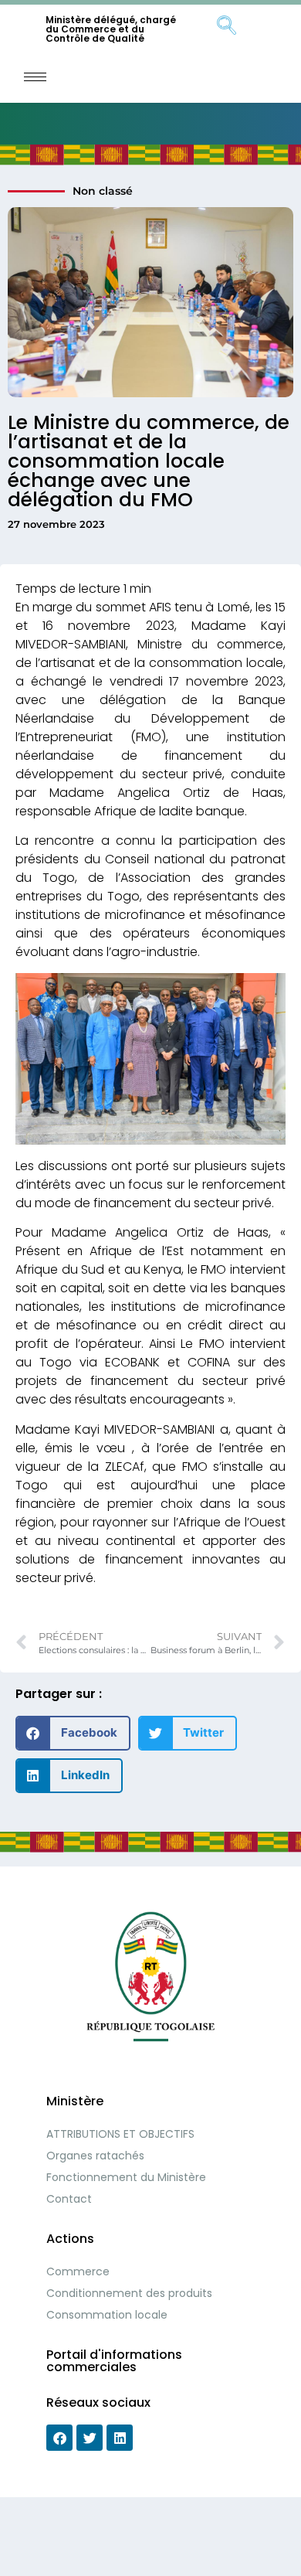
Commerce (78, 2271)
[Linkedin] (120, 2438)
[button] (73, 1733)
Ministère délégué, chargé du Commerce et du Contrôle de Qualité (111, 29)
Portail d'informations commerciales (114, 2361)
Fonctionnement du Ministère (126, 2177)
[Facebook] (59, 2438)
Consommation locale (107, 2315)
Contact (69, 2199)
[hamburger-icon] (35, 77)
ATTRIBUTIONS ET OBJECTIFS (120, 2134)
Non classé (103, 191)
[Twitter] (90, 2438)
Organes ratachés (95, 2156)
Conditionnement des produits (129, 2293)
